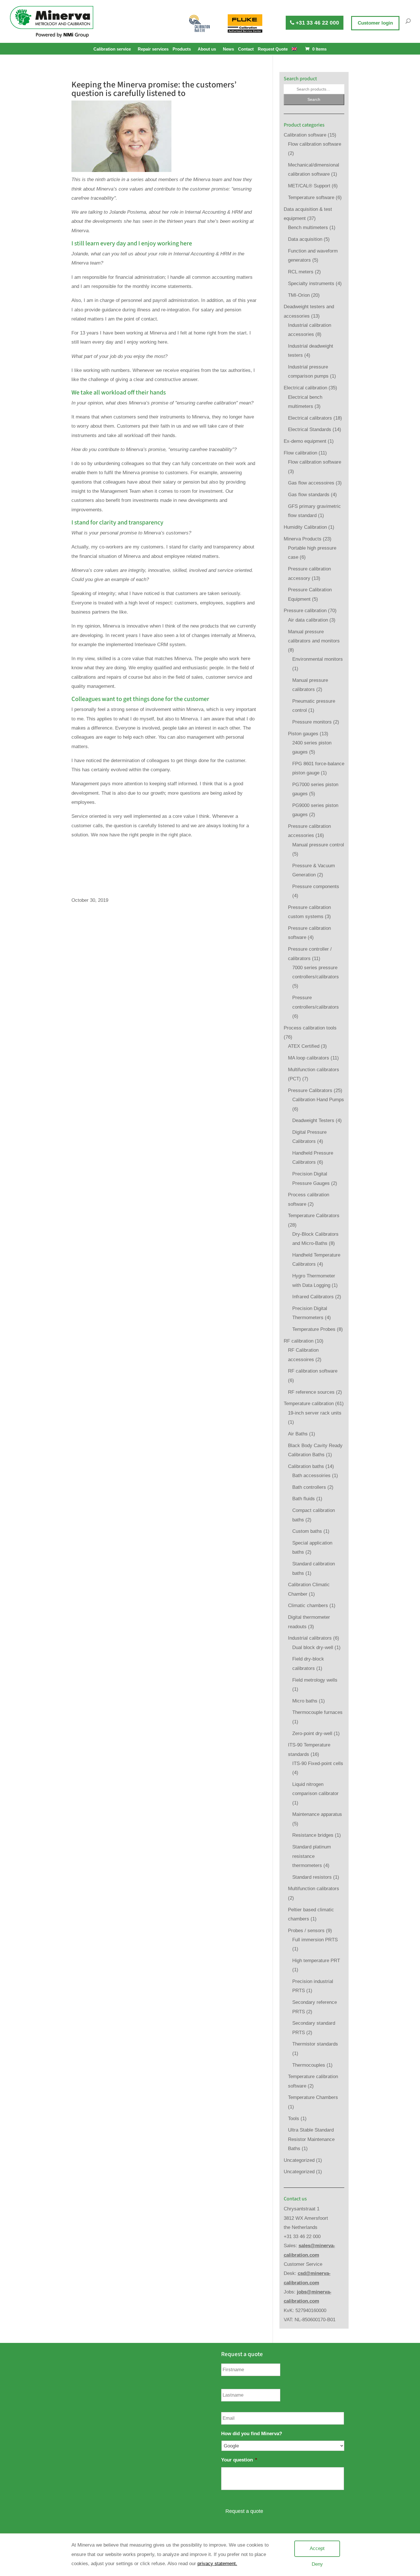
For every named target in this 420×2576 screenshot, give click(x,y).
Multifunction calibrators (314, 1889)
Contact (246, 49)
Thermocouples (309, 2065)
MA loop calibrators (309, 1058)
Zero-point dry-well (312, 1733)
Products (182, 49)
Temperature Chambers (313, 2097)
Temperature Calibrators (314, 1216)
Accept (317, 2548)
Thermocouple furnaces (317, 1712)
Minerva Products (303, 539)
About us (207, 49)
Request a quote (244, 2511)
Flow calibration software (315, 144)
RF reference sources (311, 1392)
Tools (294, 2119)
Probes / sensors (306, 1931)
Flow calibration (300, 453)
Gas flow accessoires (311, 483)
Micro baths (305, 1701)
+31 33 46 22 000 (317, 23)
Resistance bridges (313, 1835)
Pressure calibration (305, 611)
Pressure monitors (312, 722)
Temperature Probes (314, 1329)
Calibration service (112, 49)
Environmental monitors (318, 659)
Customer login (375, 23)
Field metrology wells (315, 1680)
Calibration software (305, 135)
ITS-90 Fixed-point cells (318, 1763)
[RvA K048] (200, 23)
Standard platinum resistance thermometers (312, 1856)
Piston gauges (303, 734)
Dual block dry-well (313, 1647)
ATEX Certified (304, 1046)
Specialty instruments (311, 284)
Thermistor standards (315, 2044)
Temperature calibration (309, 1404)
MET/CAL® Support (309, 186)
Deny (317, 2564)
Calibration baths (306, 1466)
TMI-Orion (299, 295)
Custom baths (307, 1531)
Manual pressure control (318, 845)
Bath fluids (304, 1499)
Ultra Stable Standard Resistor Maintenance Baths (311, 2139)
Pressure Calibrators (310, 1090)
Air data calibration (308, 620)
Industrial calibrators (310, 1638)
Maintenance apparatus (317, 1814)
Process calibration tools (310, 1028)
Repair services (153, 49)
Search (314, 99)
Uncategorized (299, 2160)
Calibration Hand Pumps (318, 1100)
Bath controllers (309, 1487)
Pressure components (316, 887)
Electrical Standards (310, 429)
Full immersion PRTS (315, 1940)
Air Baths (298, 1434)
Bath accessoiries (311, 1476)
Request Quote (273, 49)
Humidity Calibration (305, 527)
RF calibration (299, 1341)
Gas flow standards (309, 495)
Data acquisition (305, 239)
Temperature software (311, 198)
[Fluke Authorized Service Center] (245, 23)
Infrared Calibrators (313, 1297)
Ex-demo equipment (305, 441)
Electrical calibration (305, 388)
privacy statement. (217, 2564)
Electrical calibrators (310, 418)
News (228, 49)
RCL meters (301, 272)
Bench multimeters (308, 228)
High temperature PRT (316, 1961)
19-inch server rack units (315, 1413)
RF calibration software (313, 1371)
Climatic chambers (308, 1606)
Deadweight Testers (313, 1120)
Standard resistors (312, 1877)
